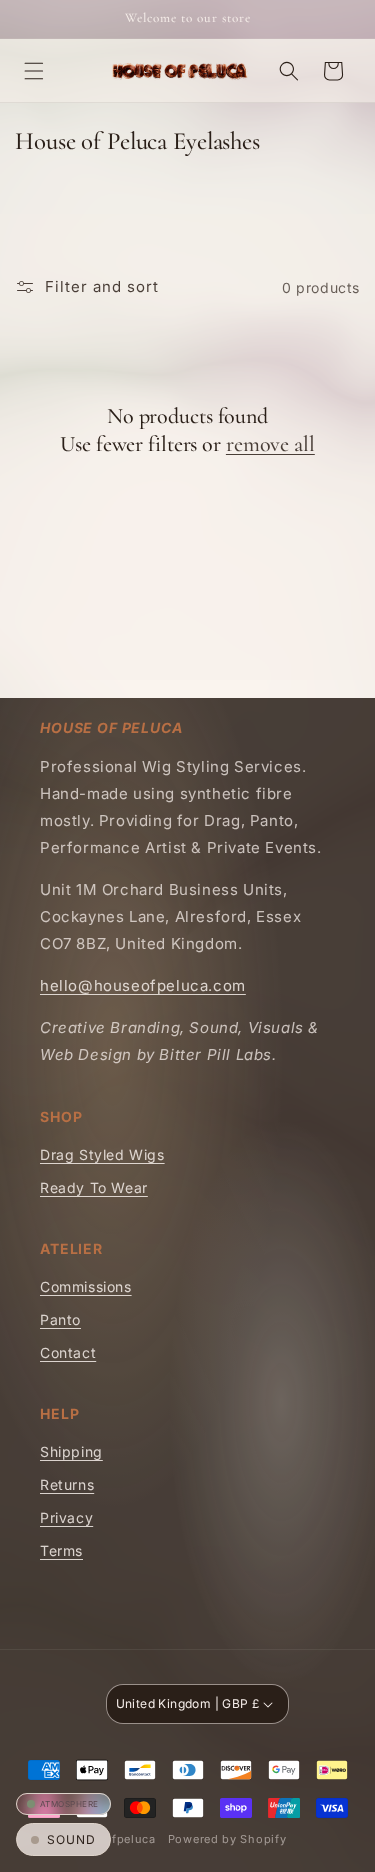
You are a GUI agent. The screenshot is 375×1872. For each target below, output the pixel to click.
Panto (60, 1319)
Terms (61, 1550)
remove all (270, 444)
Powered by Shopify (227, 1839)
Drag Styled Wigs (102, 1154)
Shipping (71, 1451)
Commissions (86, 1286)
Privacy (66, 1517)
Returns (67, 1484)
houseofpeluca (112, 1839)
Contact (68, 1352)
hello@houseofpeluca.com (143, 985)
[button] (34, 71)
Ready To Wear (94, 1187)
